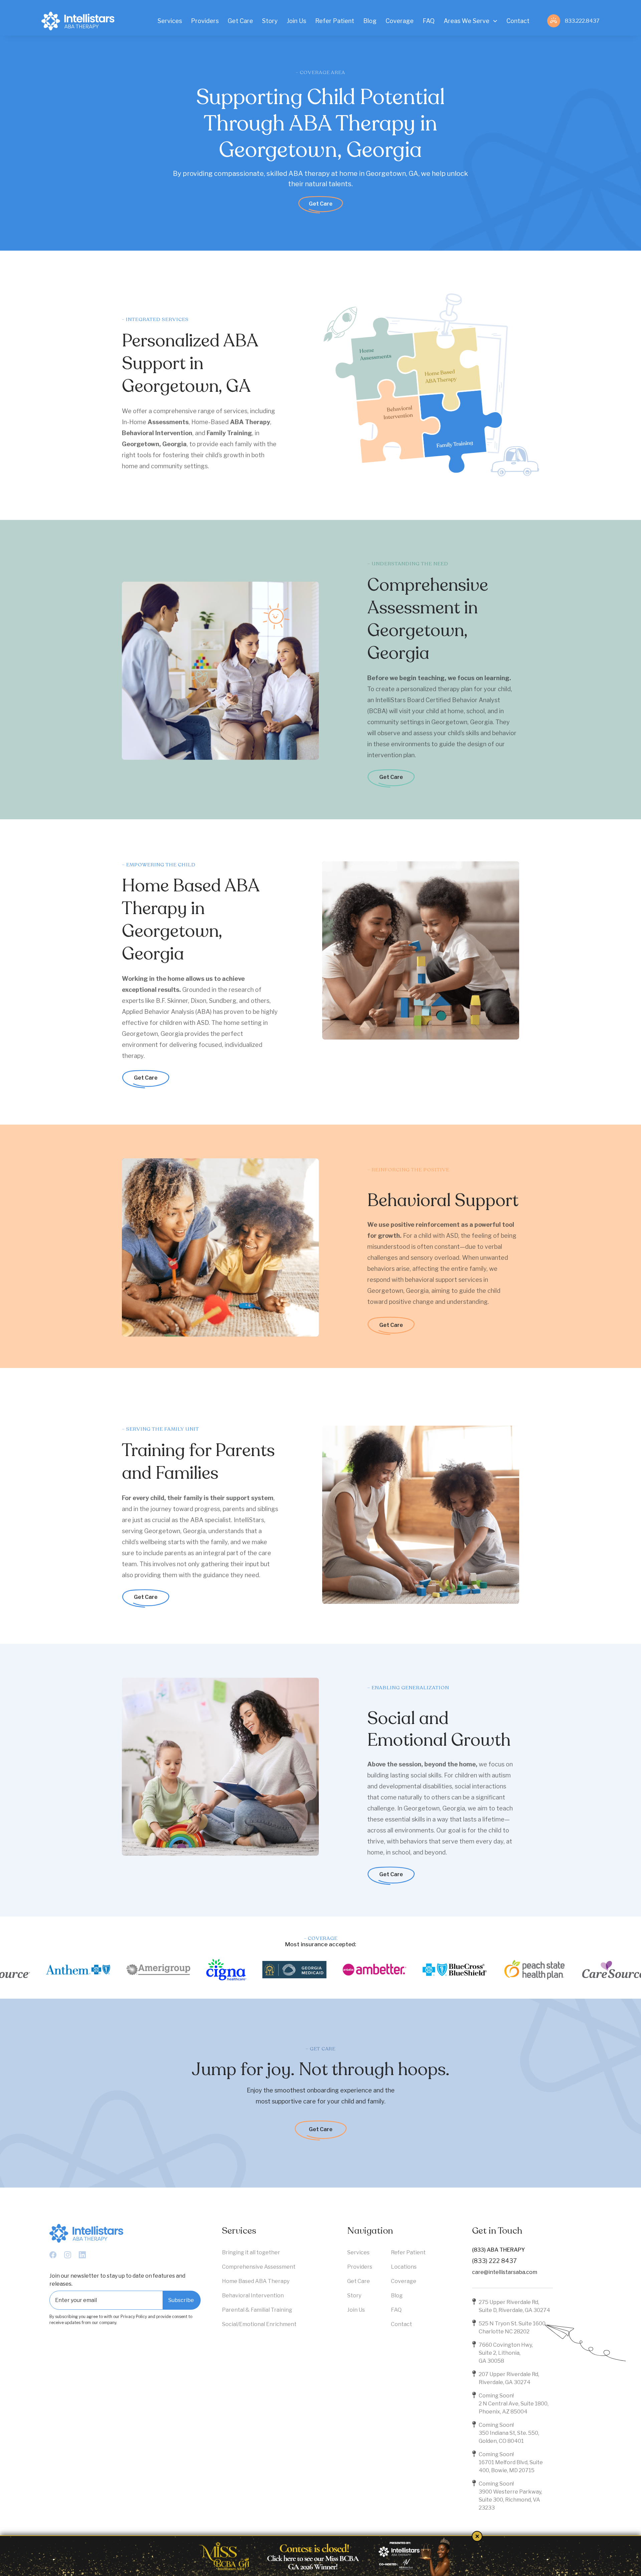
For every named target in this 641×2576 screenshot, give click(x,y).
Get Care (321, 204)
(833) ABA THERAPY (498, 2250)
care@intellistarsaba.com (505, 2272)
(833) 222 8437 (494, 2261)
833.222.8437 (582, 21)
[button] (471, 21)
